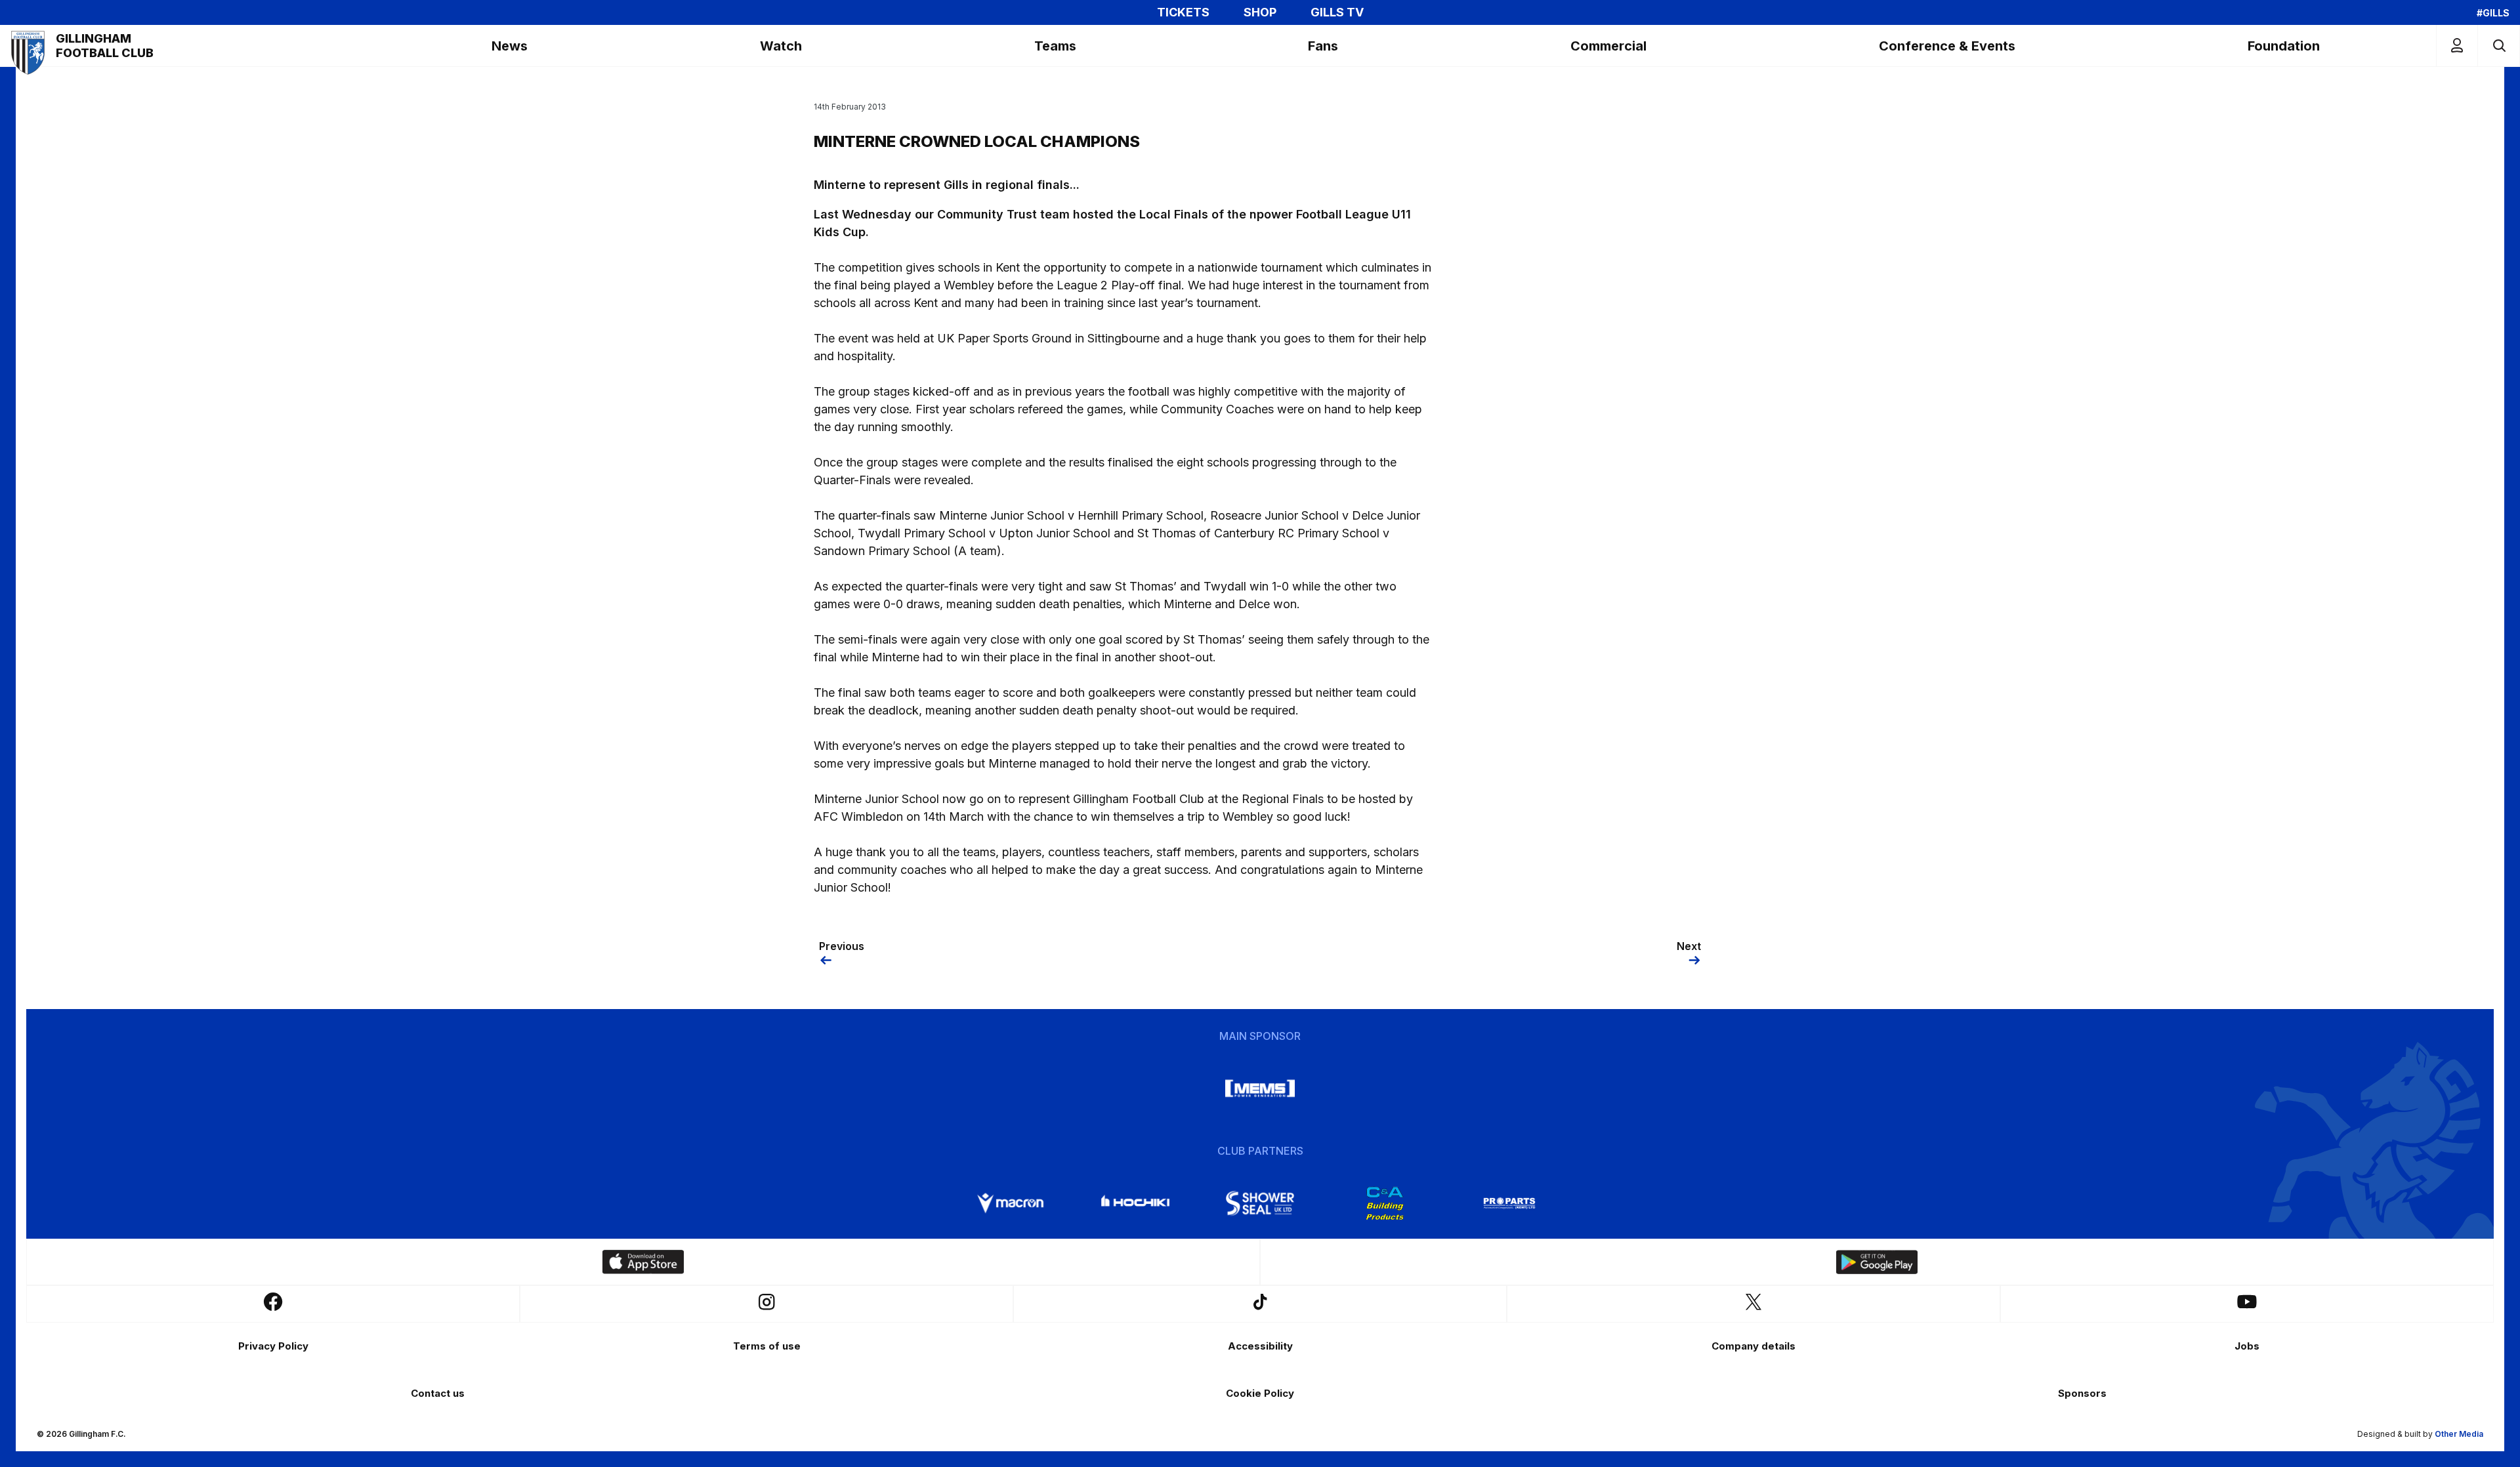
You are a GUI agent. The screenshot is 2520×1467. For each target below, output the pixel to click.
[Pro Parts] (1509, 1203)
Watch (781, 46)
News (510, 46)
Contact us (438, 1393)
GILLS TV (1337, 12)
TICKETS (1183, 12)
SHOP (1260, 12)
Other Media (2459, 1434)
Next (1689, 946)
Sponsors (2082, 1393)
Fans (1323, 46)
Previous (842, 946)
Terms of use (767, 1346)
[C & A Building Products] (1385, 1203)
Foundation (2284, 46)
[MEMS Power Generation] (1260, 1088)
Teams (1055, 46)
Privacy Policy (273, 1346)
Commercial (1608, 46)
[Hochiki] (1135, 1203)
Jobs (2247, 1346)
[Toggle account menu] (2457, 46)
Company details (1753, 1346)
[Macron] (1011, 1203)
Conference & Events (1947, 46)
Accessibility (1260, 1346)
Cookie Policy (1260, 1393)
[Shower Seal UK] (1260, 1203)
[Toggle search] (2499, 46)
